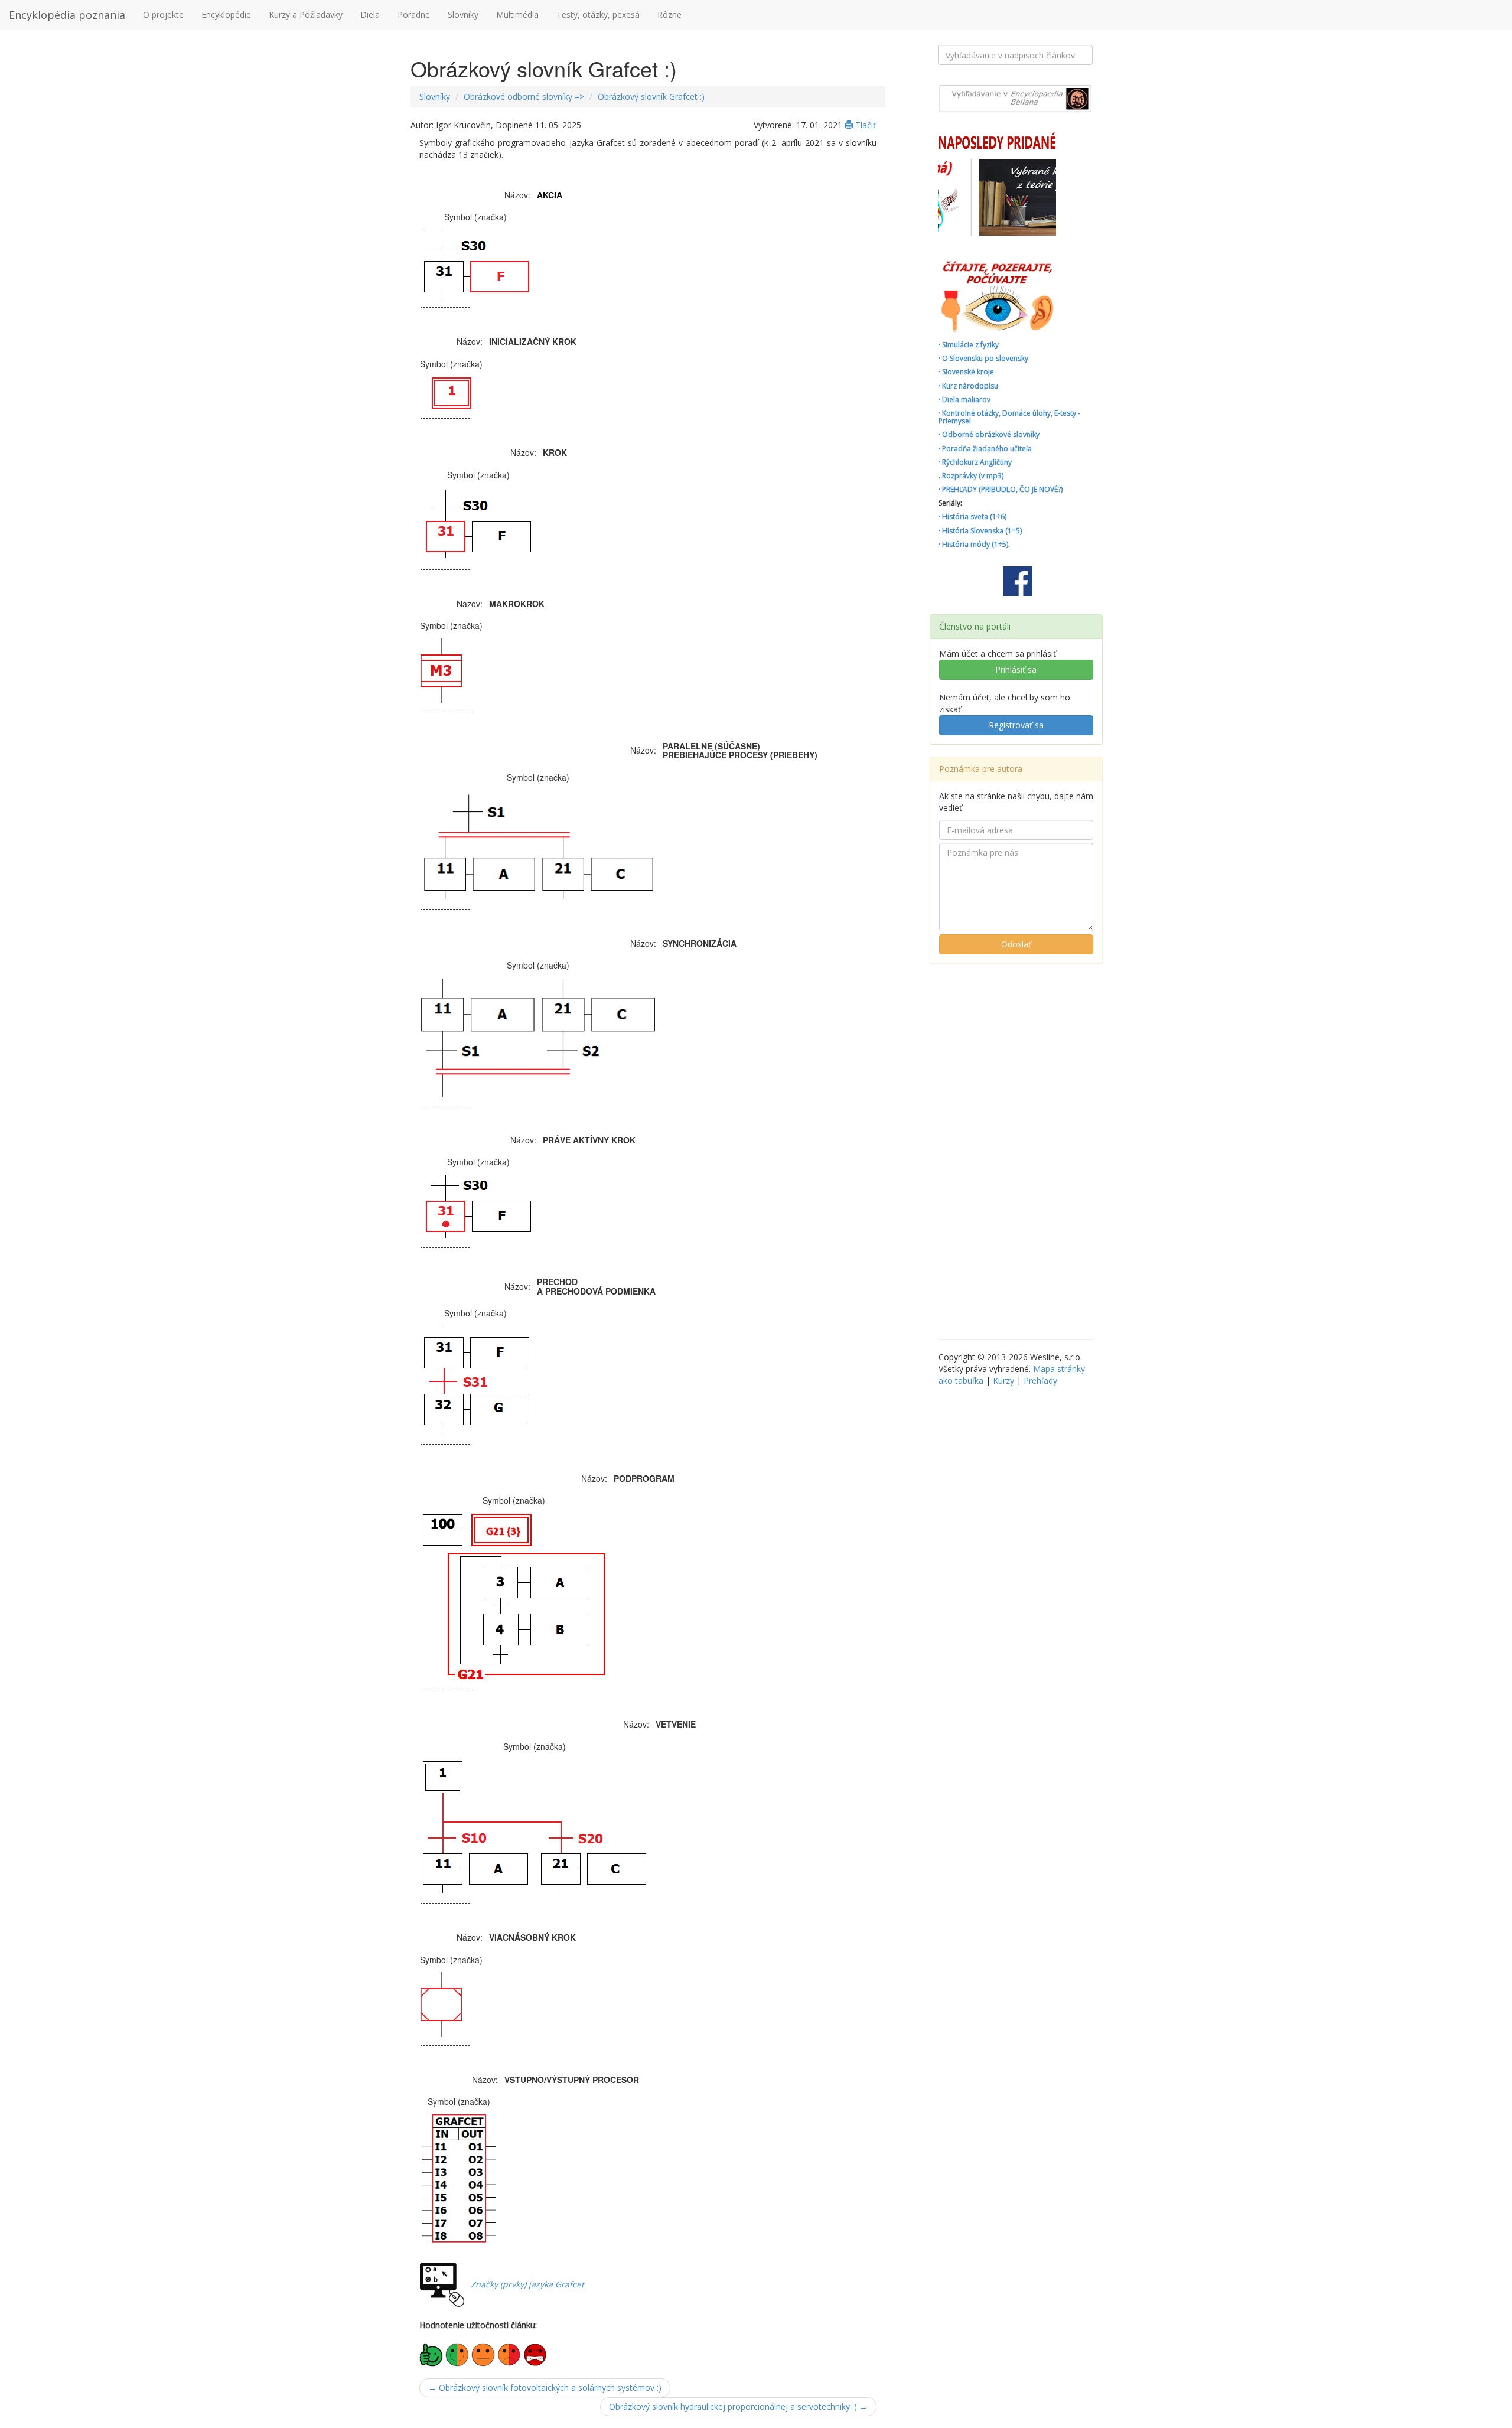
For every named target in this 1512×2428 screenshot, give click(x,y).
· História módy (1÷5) (973, 544)
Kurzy (1003, 1381)
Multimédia (517, 14)
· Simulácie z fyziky (969, 345)
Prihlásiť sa (1016, 669)
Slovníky (463, 14)
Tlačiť (864, 125)
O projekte (163, 14)
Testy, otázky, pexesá (598, 14)
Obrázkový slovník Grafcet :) (651, 97)
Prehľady (1040, 1381)
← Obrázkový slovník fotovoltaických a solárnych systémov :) (545, 2388)
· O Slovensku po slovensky (983, 358)
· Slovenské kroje (966, 372)
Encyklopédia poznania (67, 15)
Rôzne (669, 14)
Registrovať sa (1016, 725)
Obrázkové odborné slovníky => (524, 97)
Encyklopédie (226, 14)
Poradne (414, 14)
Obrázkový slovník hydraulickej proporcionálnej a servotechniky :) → (738, 2406)
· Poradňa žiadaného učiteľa (985, 449)
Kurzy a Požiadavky (306, 14)
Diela (370, 14)
